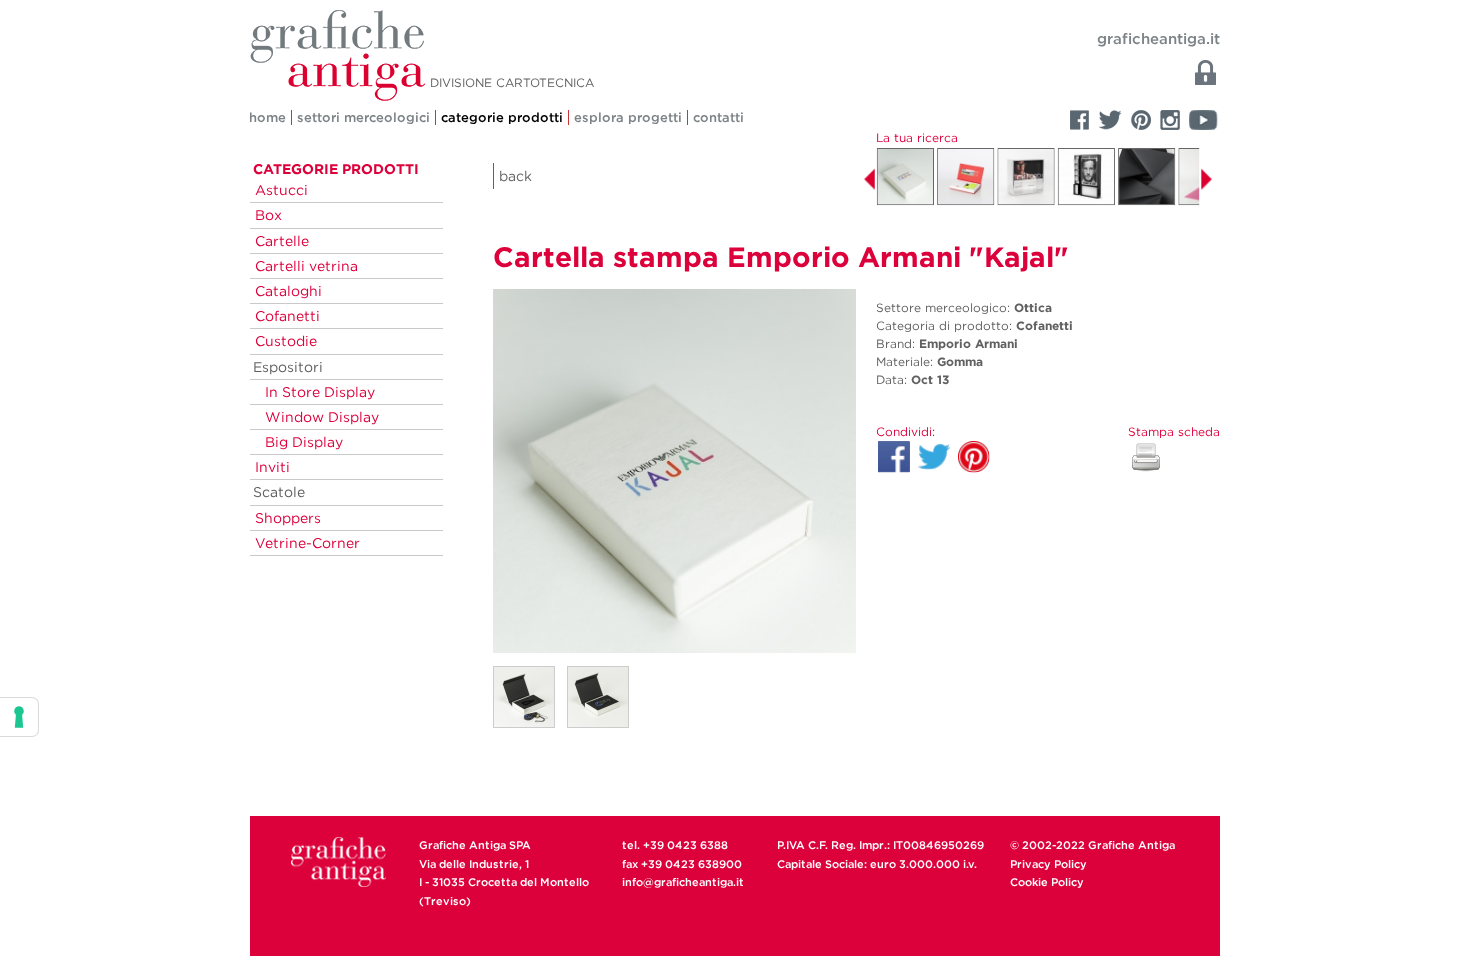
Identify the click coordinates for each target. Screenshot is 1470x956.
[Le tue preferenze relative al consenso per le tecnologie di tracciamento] (19, 717)
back (515, 176)
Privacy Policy (1048, 864)
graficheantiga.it (1158, 39)
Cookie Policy (1047, 882)
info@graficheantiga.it (683, 882)
